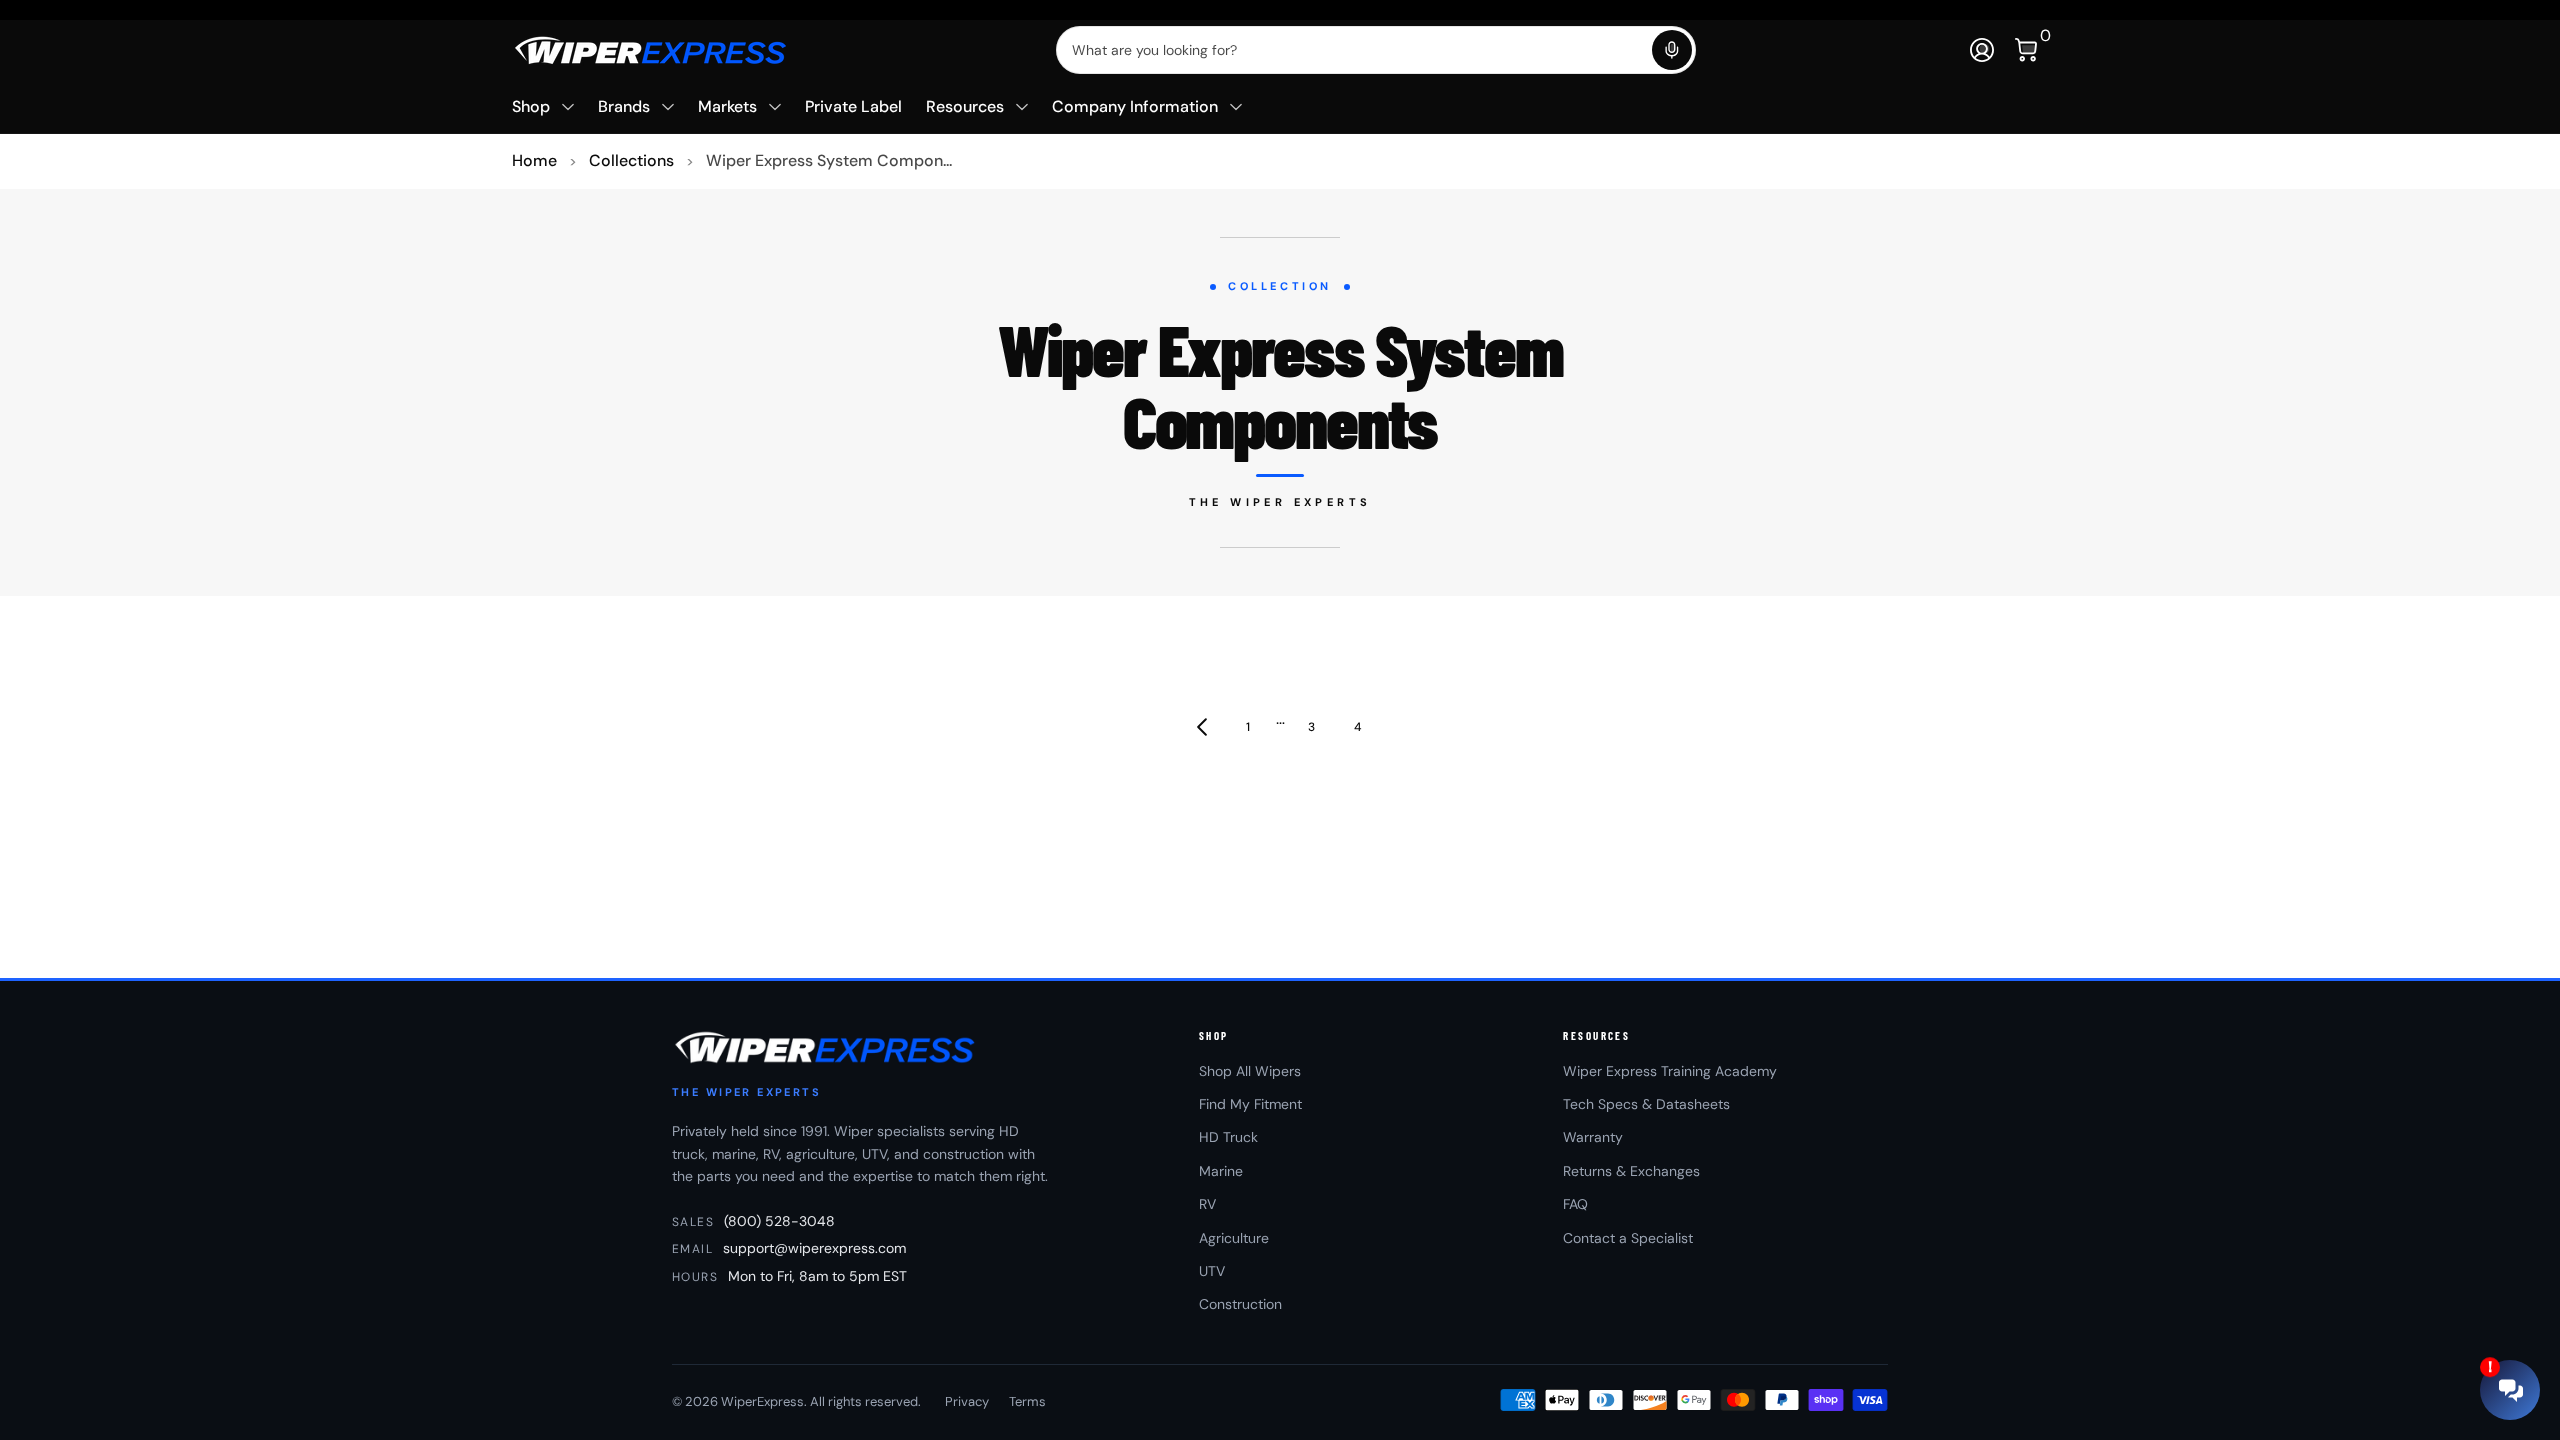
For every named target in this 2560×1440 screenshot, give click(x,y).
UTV (1212, 1271)
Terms (1027, 1401)
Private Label (853, 106)
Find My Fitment (1250, 1104)
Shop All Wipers (1250, 1071)
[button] (1672, 50)
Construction (1240, 1304)
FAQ (1575, 1204)
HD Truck (1228, 1137)
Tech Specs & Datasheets (1646, 1104)
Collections (631, 160)
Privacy (967, 1401)
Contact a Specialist (1628, 1238)
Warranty (1593, 1137)
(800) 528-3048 (779, 1221)
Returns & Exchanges (1631, 1171)
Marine (1221, 1171)
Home (534, 160)
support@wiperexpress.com (814, 1248)
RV (1207, 1204)
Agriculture (1234, 1238)
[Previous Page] (1202, 727)
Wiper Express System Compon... (829, 160)
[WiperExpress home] (826, 1047)
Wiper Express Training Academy (1670, 1071)
